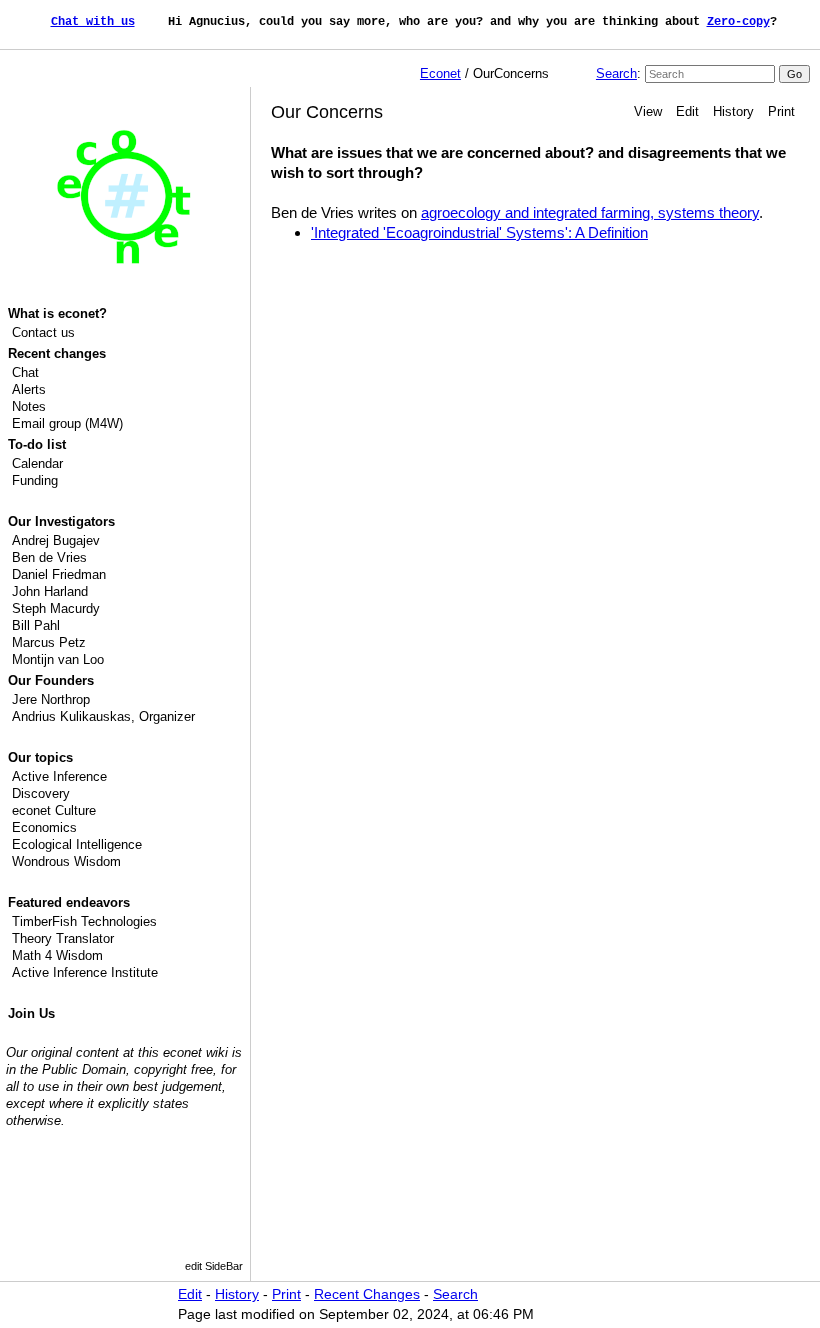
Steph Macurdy (56, 608)
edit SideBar (214, 1266)
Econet (440, 73)
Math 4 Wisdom (57, 955)
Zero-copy (738, 22)
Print (781, 111)
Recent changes (57, 353)
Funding (35, 480)
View (648, 111)
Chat (25, 372)
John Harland (50, 591)
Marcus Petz (49, 642)
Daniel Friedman (59, 574)
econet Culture (54, 810)
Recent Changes (367, 1294)
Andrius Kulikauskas (71, 716)
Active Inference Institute (85, 972)
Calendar (37, 463)
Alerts (29, 389)
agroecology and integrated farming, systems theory (590, 212)
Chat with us (93, 22)
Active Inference (59, 776)
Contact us (43, 332)
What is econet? (57, 313)
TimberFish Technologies (84, 921)
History (733, 111)
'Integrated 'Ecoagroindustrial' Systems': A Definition (479, 232)
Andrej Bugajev (56, 540)
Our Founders (51, 680)
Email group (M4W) (67, 423)
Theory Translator (63, 938)
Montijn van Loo (58, 659)
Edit (687, 111)
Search (616, 73)
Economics (44, 827)
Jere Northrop (51, 699)
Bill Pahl (36, 625)
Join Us (31, 1013)
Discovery (41, 793)
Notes (29, 406)
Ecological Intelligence (77, 844)
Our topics (40, 757)
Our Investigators (61, 521)
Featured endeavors (69, 902)
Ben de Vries (49, 557)
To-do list (37, 444)
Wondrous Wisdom (66, 861)
